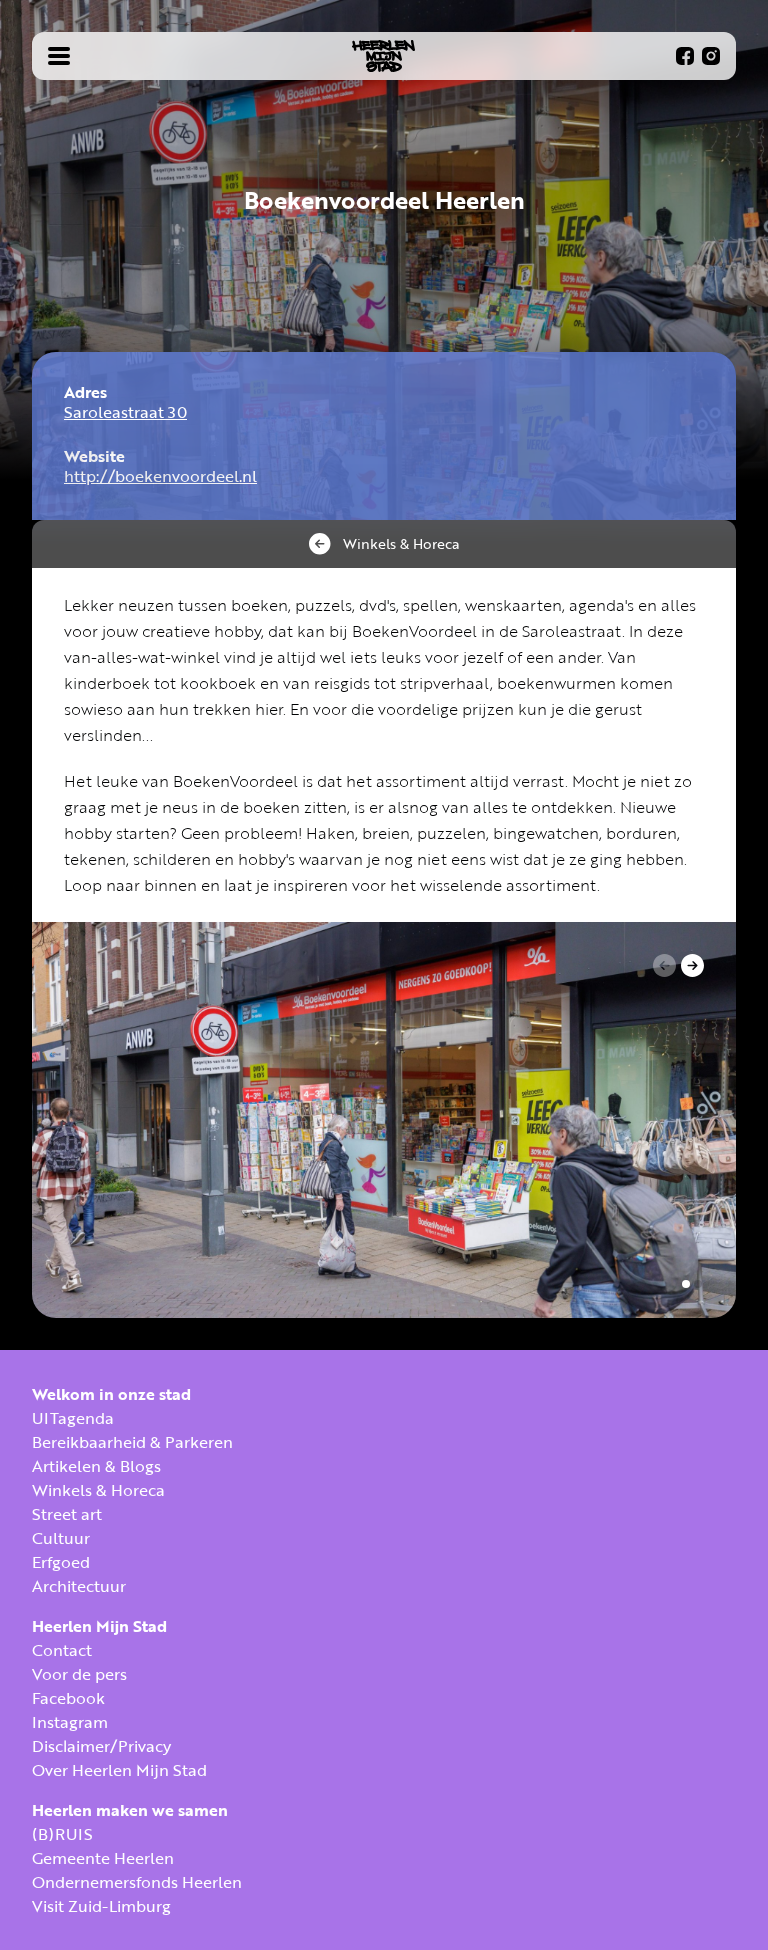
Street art (67, 1514)
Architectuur (79, 1586)
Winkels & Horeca (98, 1490)
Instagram (70, 1722)
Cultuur (61, 1538)
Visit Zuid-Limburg (101, 1906)
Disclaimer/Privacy (101, 1746)
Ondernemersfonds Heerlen (137, 1882)
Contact (62, 1650)
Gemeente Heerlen (103, 1858)
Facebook (68, 1698)
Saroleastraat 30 (125, 412)
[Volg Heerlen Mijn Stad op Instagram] (711, 56)
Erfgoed (61, 1562)
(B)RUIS (62, 1834)
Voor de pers (79, 1674)
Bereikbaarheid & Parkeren (132, 1442)
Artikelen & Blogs (96, 1466)
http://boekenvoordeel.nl (160, 476)
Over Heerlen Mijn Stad (119, 1770)
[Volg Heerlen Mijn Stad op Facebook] (685, 56)
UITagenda (73, 1418)
